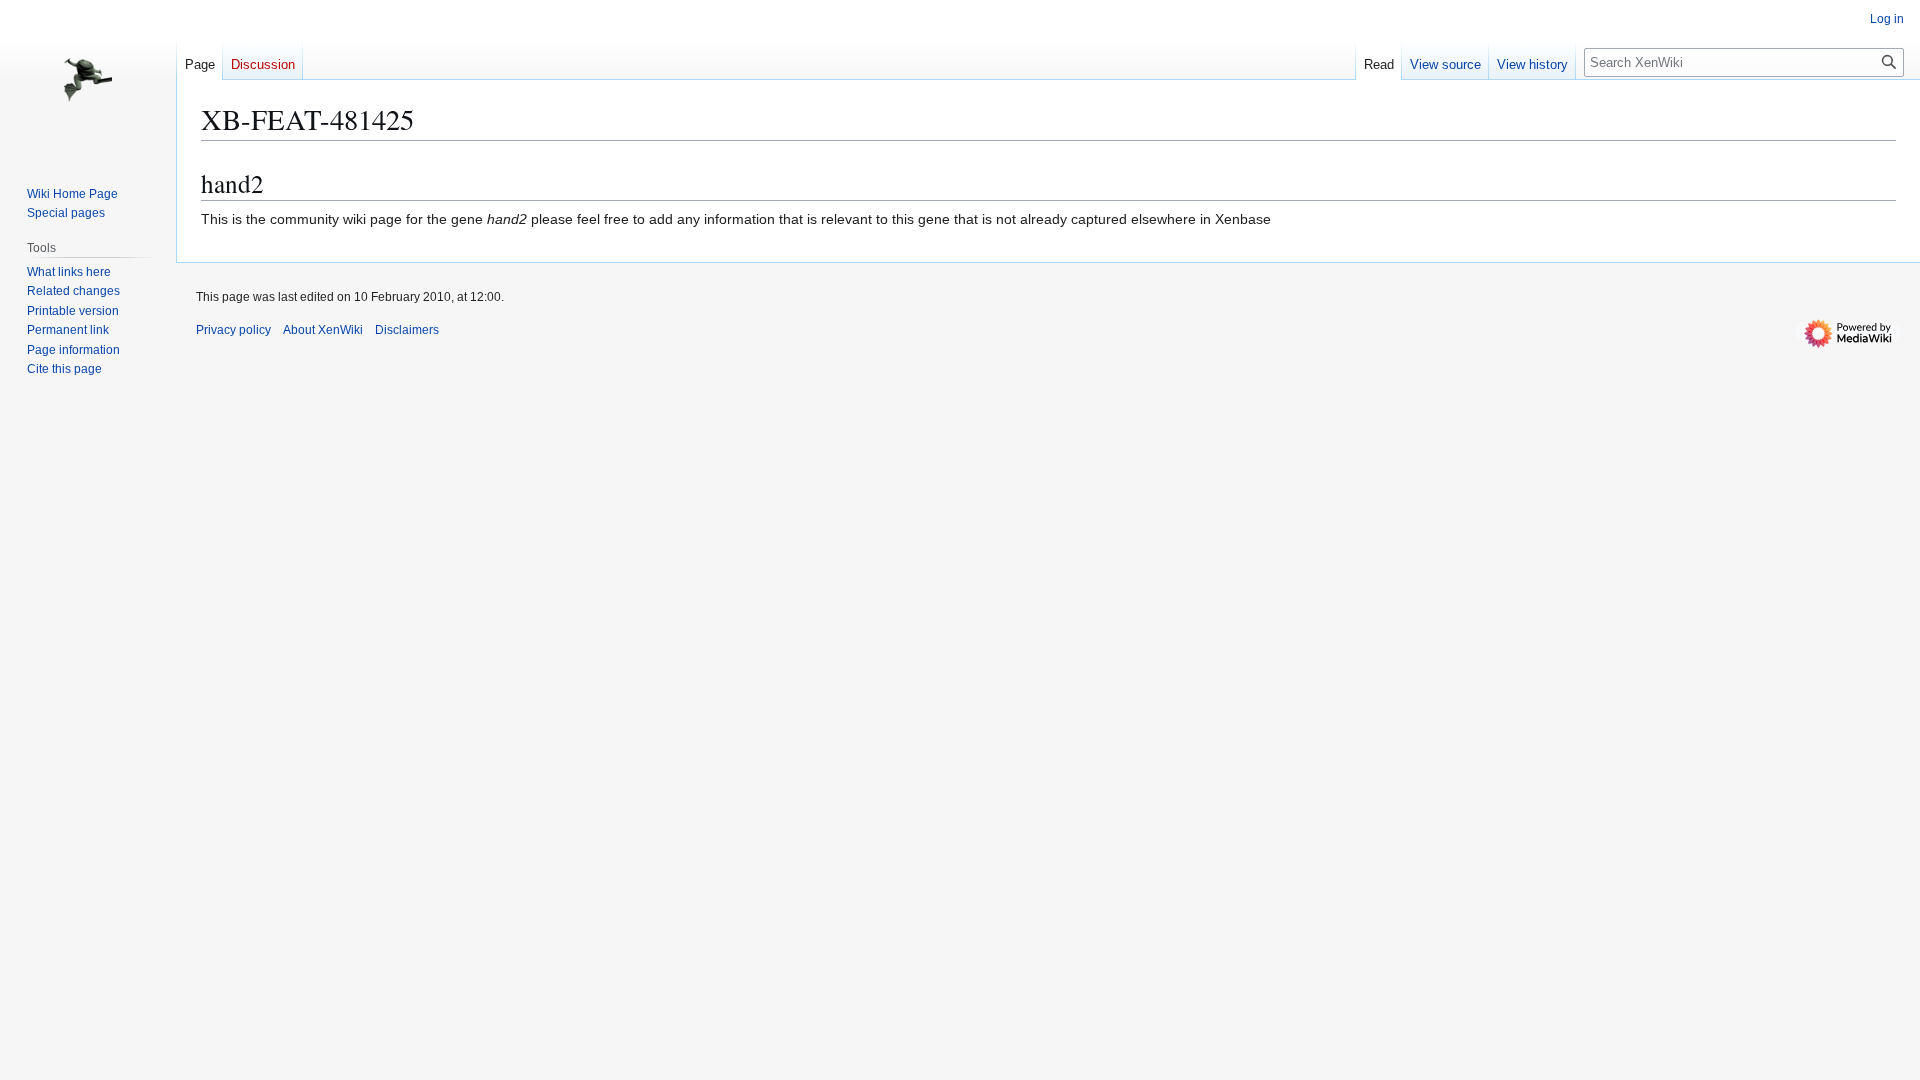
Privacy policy (233, 330)
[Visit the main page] (88, 80)
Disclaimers (407, 330)
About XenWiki (323, 330)
